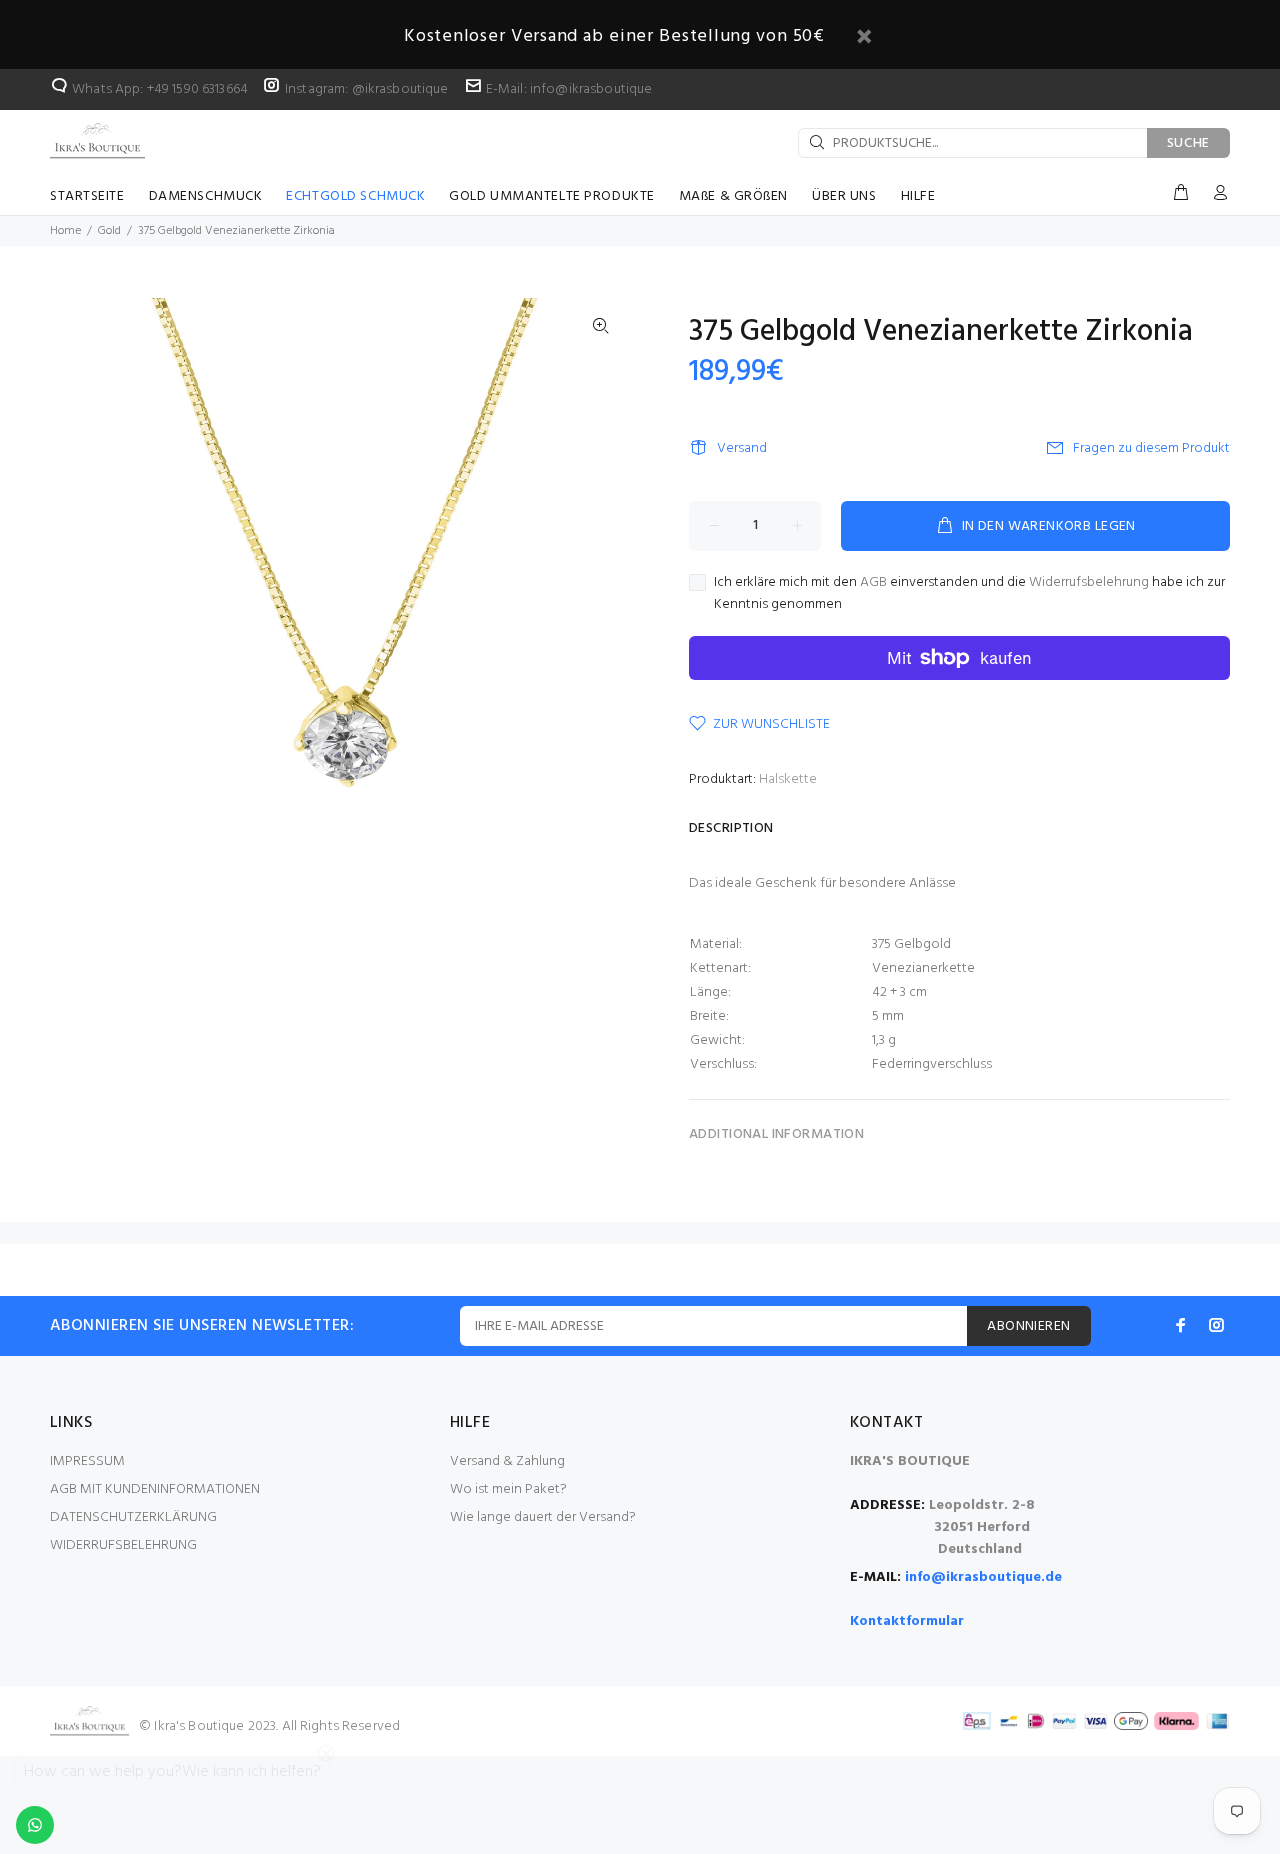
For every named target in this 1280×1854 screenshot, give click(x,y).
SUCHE (1189, 143)
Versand (742, 448)
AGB (873, 582)
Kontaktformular (907, 1621)
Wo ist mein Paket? (508, 1489)
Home (65, 231)
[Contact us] (35, 1825)
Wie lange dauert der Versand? (543, 1517)
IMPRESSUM (87, 1461)
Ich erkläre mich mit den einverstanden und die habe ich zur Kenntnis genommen (969, 594)
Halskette (788, 779)
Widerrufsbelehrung (1089, 582)
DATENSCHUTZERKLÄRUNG (133, 1517)
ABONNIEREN (1028, 1326)
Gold (109, 231)
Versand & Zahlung (507, 1461)
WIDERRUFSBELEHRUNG (123, 1545)
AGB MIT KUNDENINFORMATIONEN (155, 1489)
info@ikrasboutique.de (983, 1577)
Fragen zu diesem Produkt (1151, 448)
